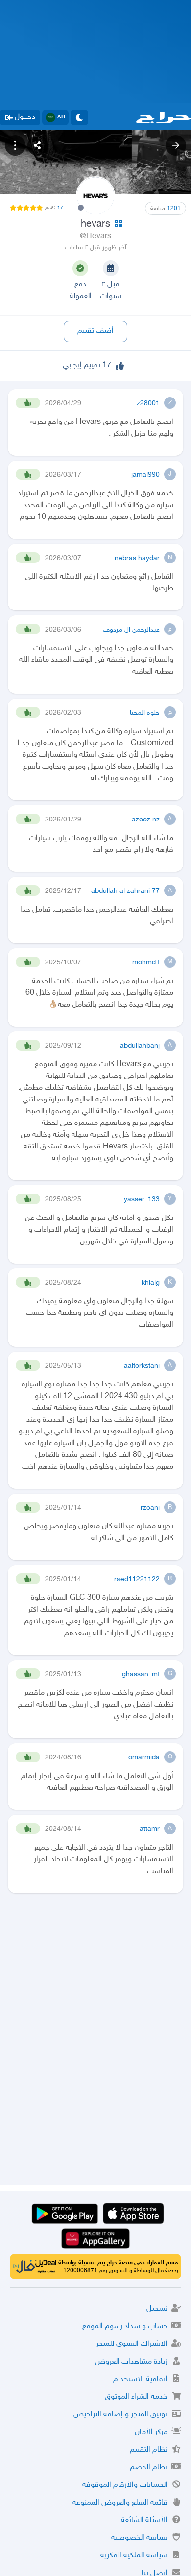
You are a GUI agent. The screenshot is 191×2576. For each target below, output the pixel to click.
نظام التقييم (149, 2450)
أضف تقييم (95, 331)
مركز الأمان (151, 2432)
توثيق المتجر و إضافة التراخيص (120, 2415)
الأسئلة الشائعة (144, 2520)
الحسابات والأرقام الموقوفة (125, 2485)
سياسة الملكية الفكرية (134, 2556)
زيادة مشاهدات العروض (131, 2362)
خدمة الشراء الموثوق (136, 2397)
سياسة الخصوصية (139, 2538)
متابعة (166, 209)
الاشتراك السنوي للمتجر (132, 2344)
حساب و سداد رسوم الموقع (125, 2327)
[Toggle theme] (79, 117)
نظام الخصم (149, 2468)
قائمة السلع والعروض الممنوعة (120, 2503)
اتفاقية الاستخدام (140, 2379)
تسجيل (157, 2309)
